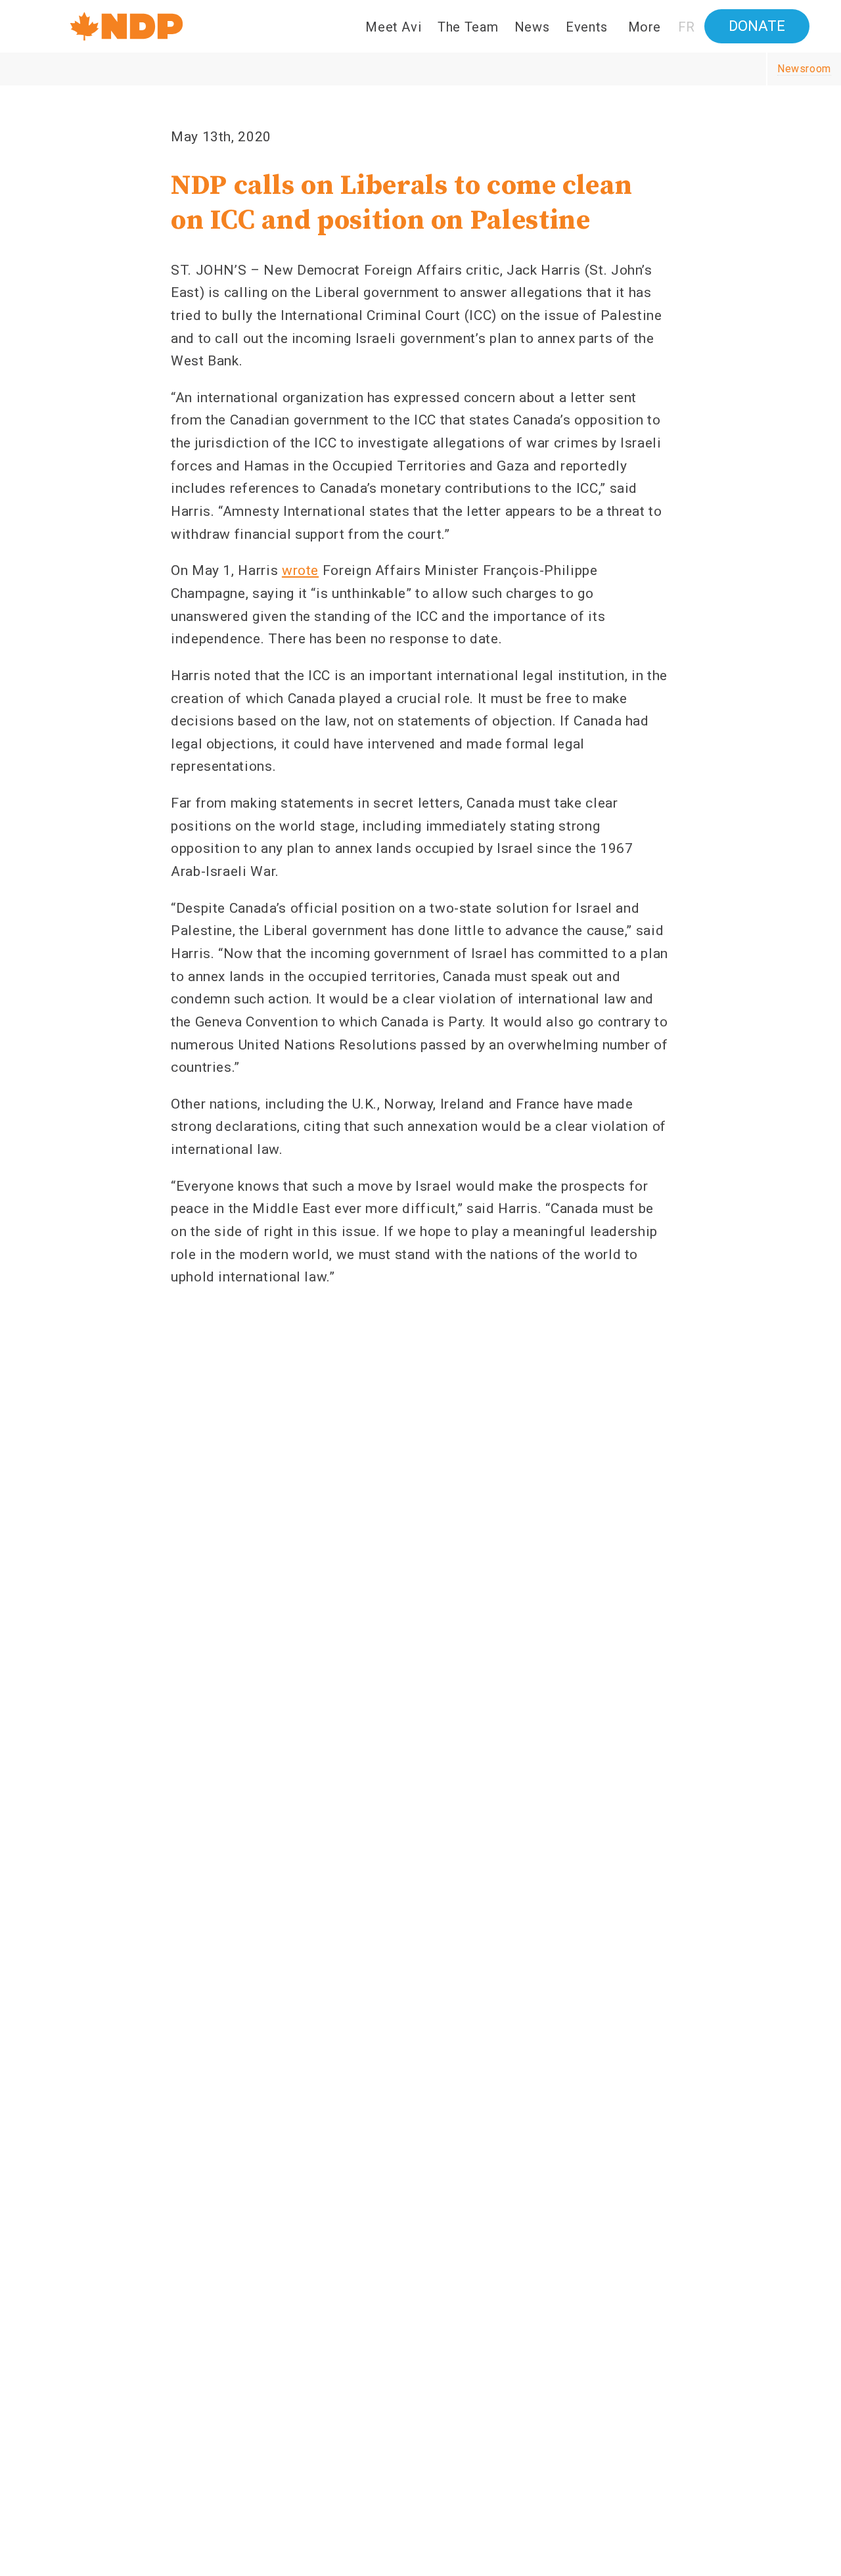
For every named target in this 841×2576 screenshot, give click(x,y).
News (532, 27)
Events (587, 27)
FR (687, 27)
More (645, 27)
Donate (757, 26)
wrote (300, 570)
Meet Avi (393, 27)
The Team (468, 27)
